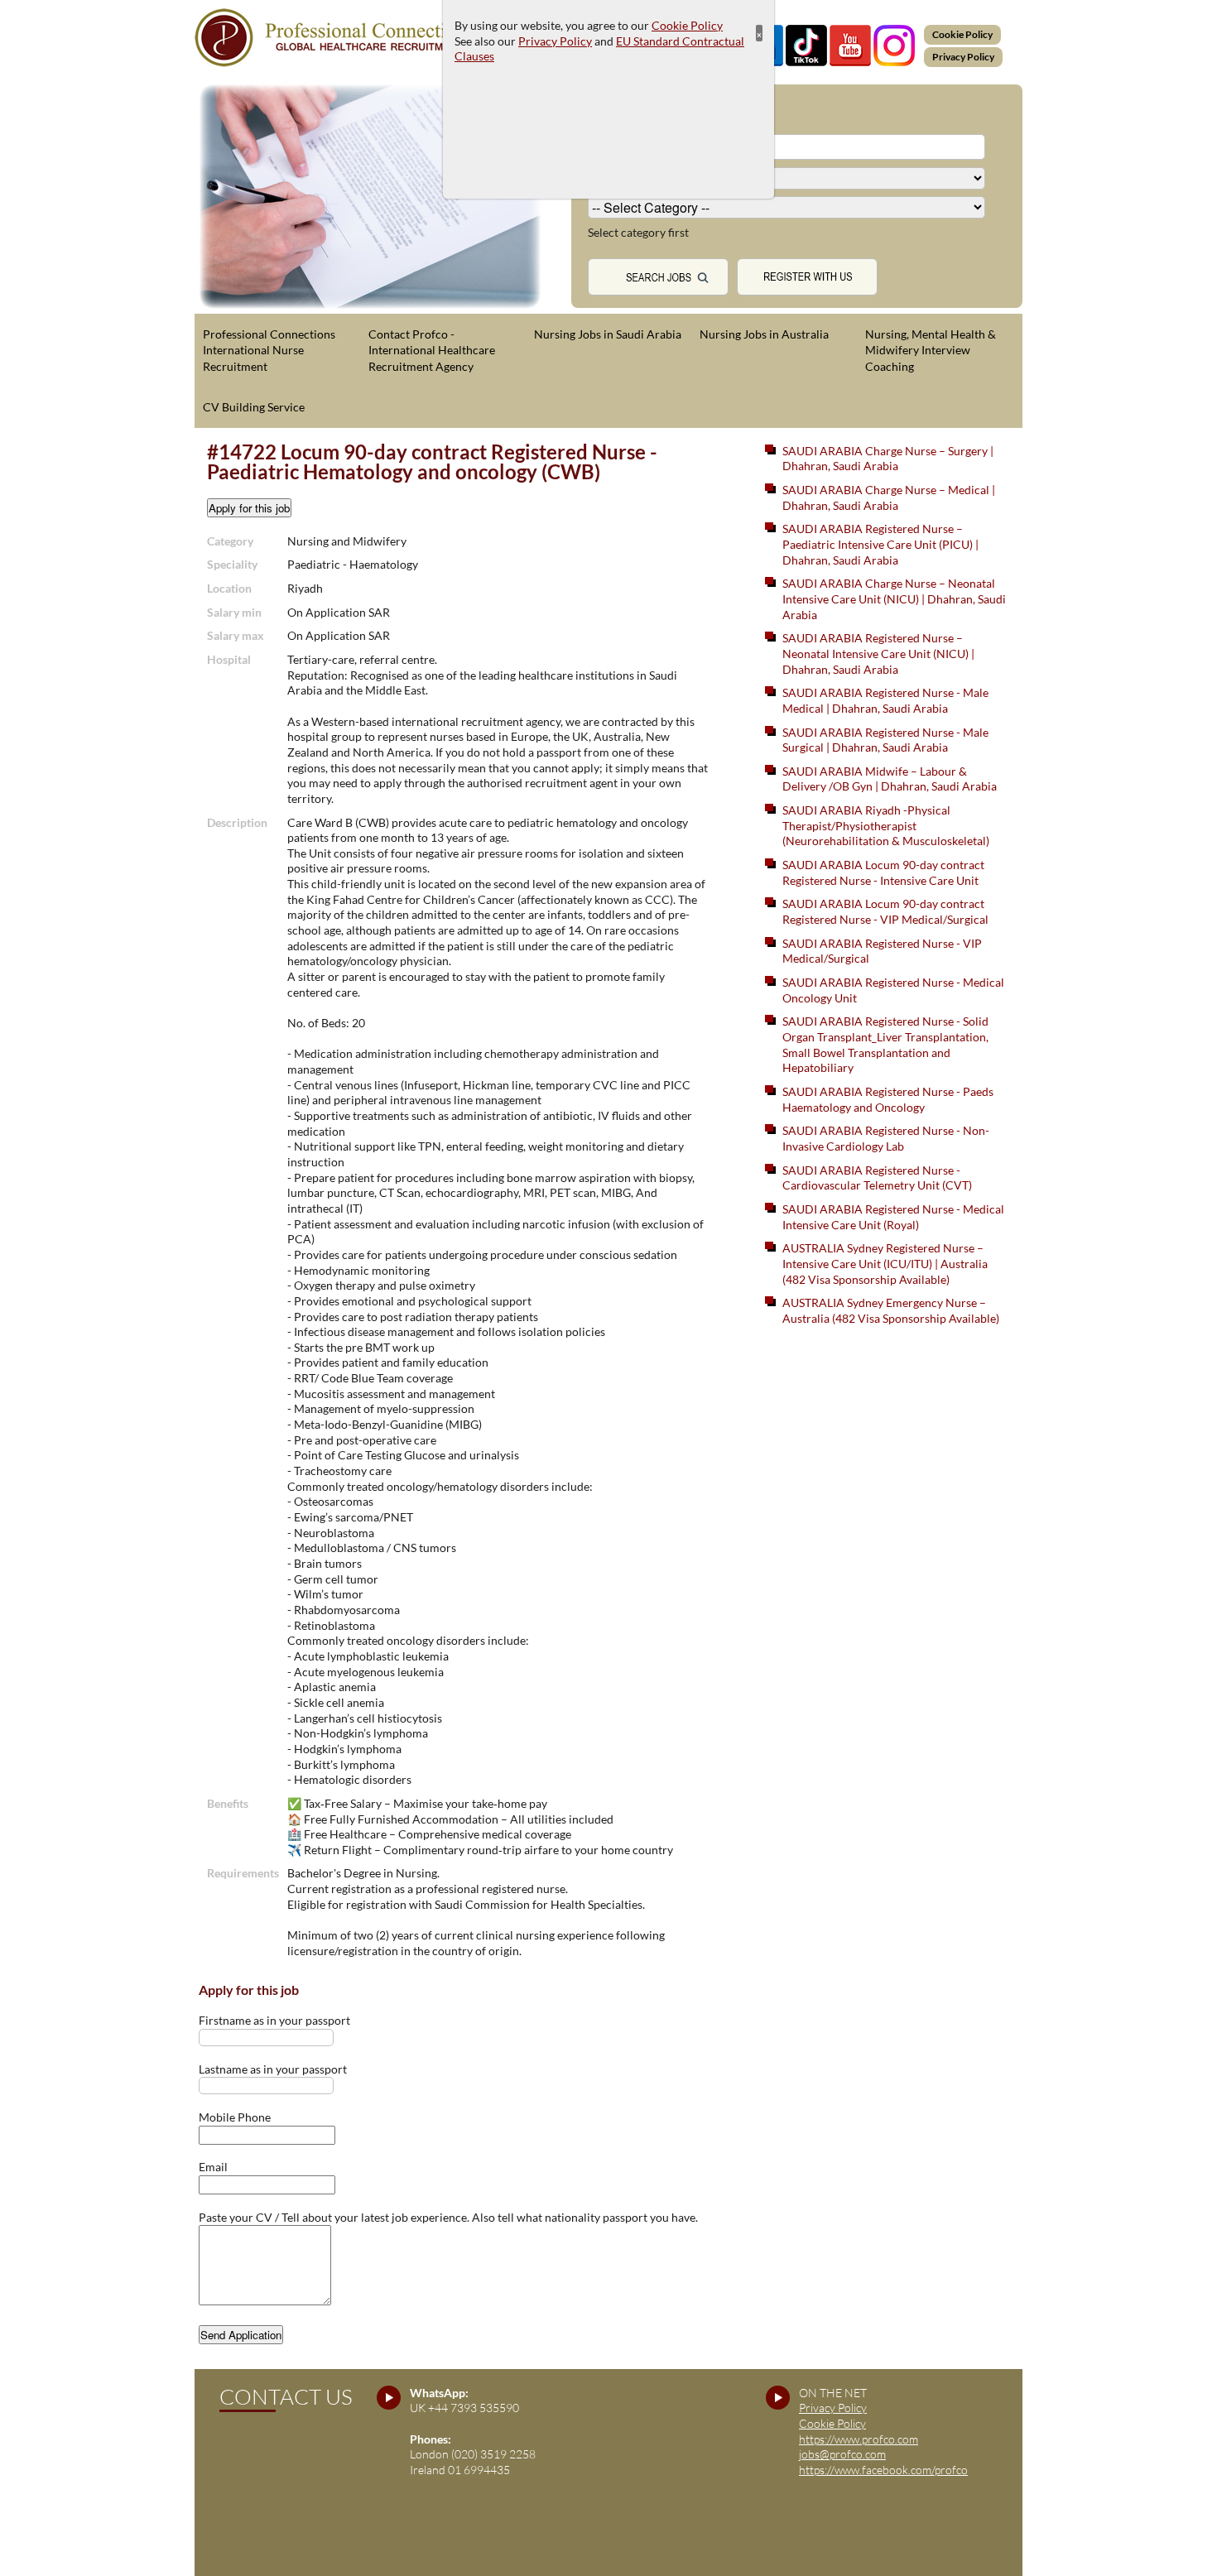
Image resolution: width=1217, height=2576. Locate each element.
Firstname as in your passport (274, 2020)
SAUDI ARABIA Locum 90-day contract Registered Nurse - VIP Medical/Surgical (885, 911)
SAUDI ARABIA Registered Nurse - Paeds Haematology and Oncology (888, 1099)
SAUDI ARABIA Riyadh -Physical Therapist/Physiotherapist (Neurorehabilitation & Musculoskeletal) (886, 825)
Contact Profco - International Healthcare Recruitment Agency (432, 350)
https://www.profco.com (859, 2439)
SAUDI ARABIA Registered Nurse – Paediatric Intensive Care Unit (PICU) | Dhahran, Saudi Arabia (880, 544)
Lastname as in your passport (273, 2069)
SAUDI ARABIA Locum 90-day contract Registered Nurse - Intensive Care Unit (883, 872)
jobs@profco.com (842, 2454)
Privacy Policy (963, 57)
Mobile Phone (235, 2117)
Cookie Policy (962, 34)
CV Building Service (254, 407)
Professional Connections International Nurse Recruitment (269, 350)
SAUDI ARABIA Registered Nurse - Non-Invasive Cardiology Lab (886, 1138)
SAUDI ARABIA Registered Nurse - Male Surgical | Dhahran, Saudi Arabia (885, 740)
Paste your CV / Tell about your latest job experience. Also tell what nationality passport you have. (448, 2217)
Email (213, 2167)
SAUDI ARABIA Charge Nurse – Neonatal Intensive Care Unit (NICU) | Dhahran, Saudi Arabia (894, 598)
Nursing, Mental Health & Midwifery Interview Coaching (931, 350)
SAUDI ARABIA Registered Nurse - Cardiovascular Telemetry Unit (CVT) (877, 1178)
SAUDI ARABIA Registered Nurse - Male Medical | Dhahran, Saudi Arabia (885, 700)
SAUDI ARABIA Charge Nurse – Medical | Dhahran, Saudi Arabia (889, 497)
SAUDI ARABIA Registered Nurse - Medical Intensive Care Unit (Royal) (893, 1217)
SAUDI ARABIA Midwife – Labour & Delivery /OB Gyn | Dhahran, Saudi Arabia (890, 779)
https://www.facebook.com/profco (883, 2470)
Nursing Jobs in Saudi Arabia (608, 334)
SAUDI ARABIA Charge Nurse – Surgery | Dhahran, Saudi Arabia (888, 459)
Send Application (241, 2335)
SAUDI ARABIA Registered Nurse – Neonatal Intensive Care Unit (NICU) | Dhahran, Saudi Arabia (878, 653)
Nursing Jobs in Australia (764, 334)
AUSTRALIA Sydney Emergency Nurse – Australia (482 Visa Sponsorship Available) (891, 1310)
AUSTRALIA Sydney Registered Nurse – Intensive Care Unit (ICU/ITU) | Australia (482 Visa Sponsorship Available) (885, 1263)
